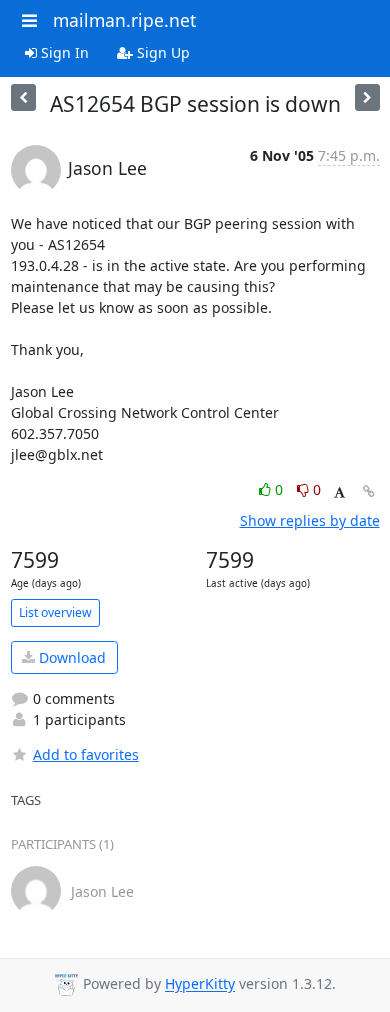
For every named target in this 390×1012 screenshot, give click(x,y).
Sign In (63, 52)
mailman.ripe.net (124, 20)
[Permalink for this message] (369, 491)
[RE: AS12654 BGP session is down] (367, 97)
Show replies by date (310, 520)
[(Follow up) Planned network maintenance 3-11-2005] (23, 97)
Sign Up (161, 52)
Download (70, 657)
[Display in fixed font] (339, 492)
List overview (55, 612)
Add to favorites (86, 754)
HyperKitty (200, 984)
